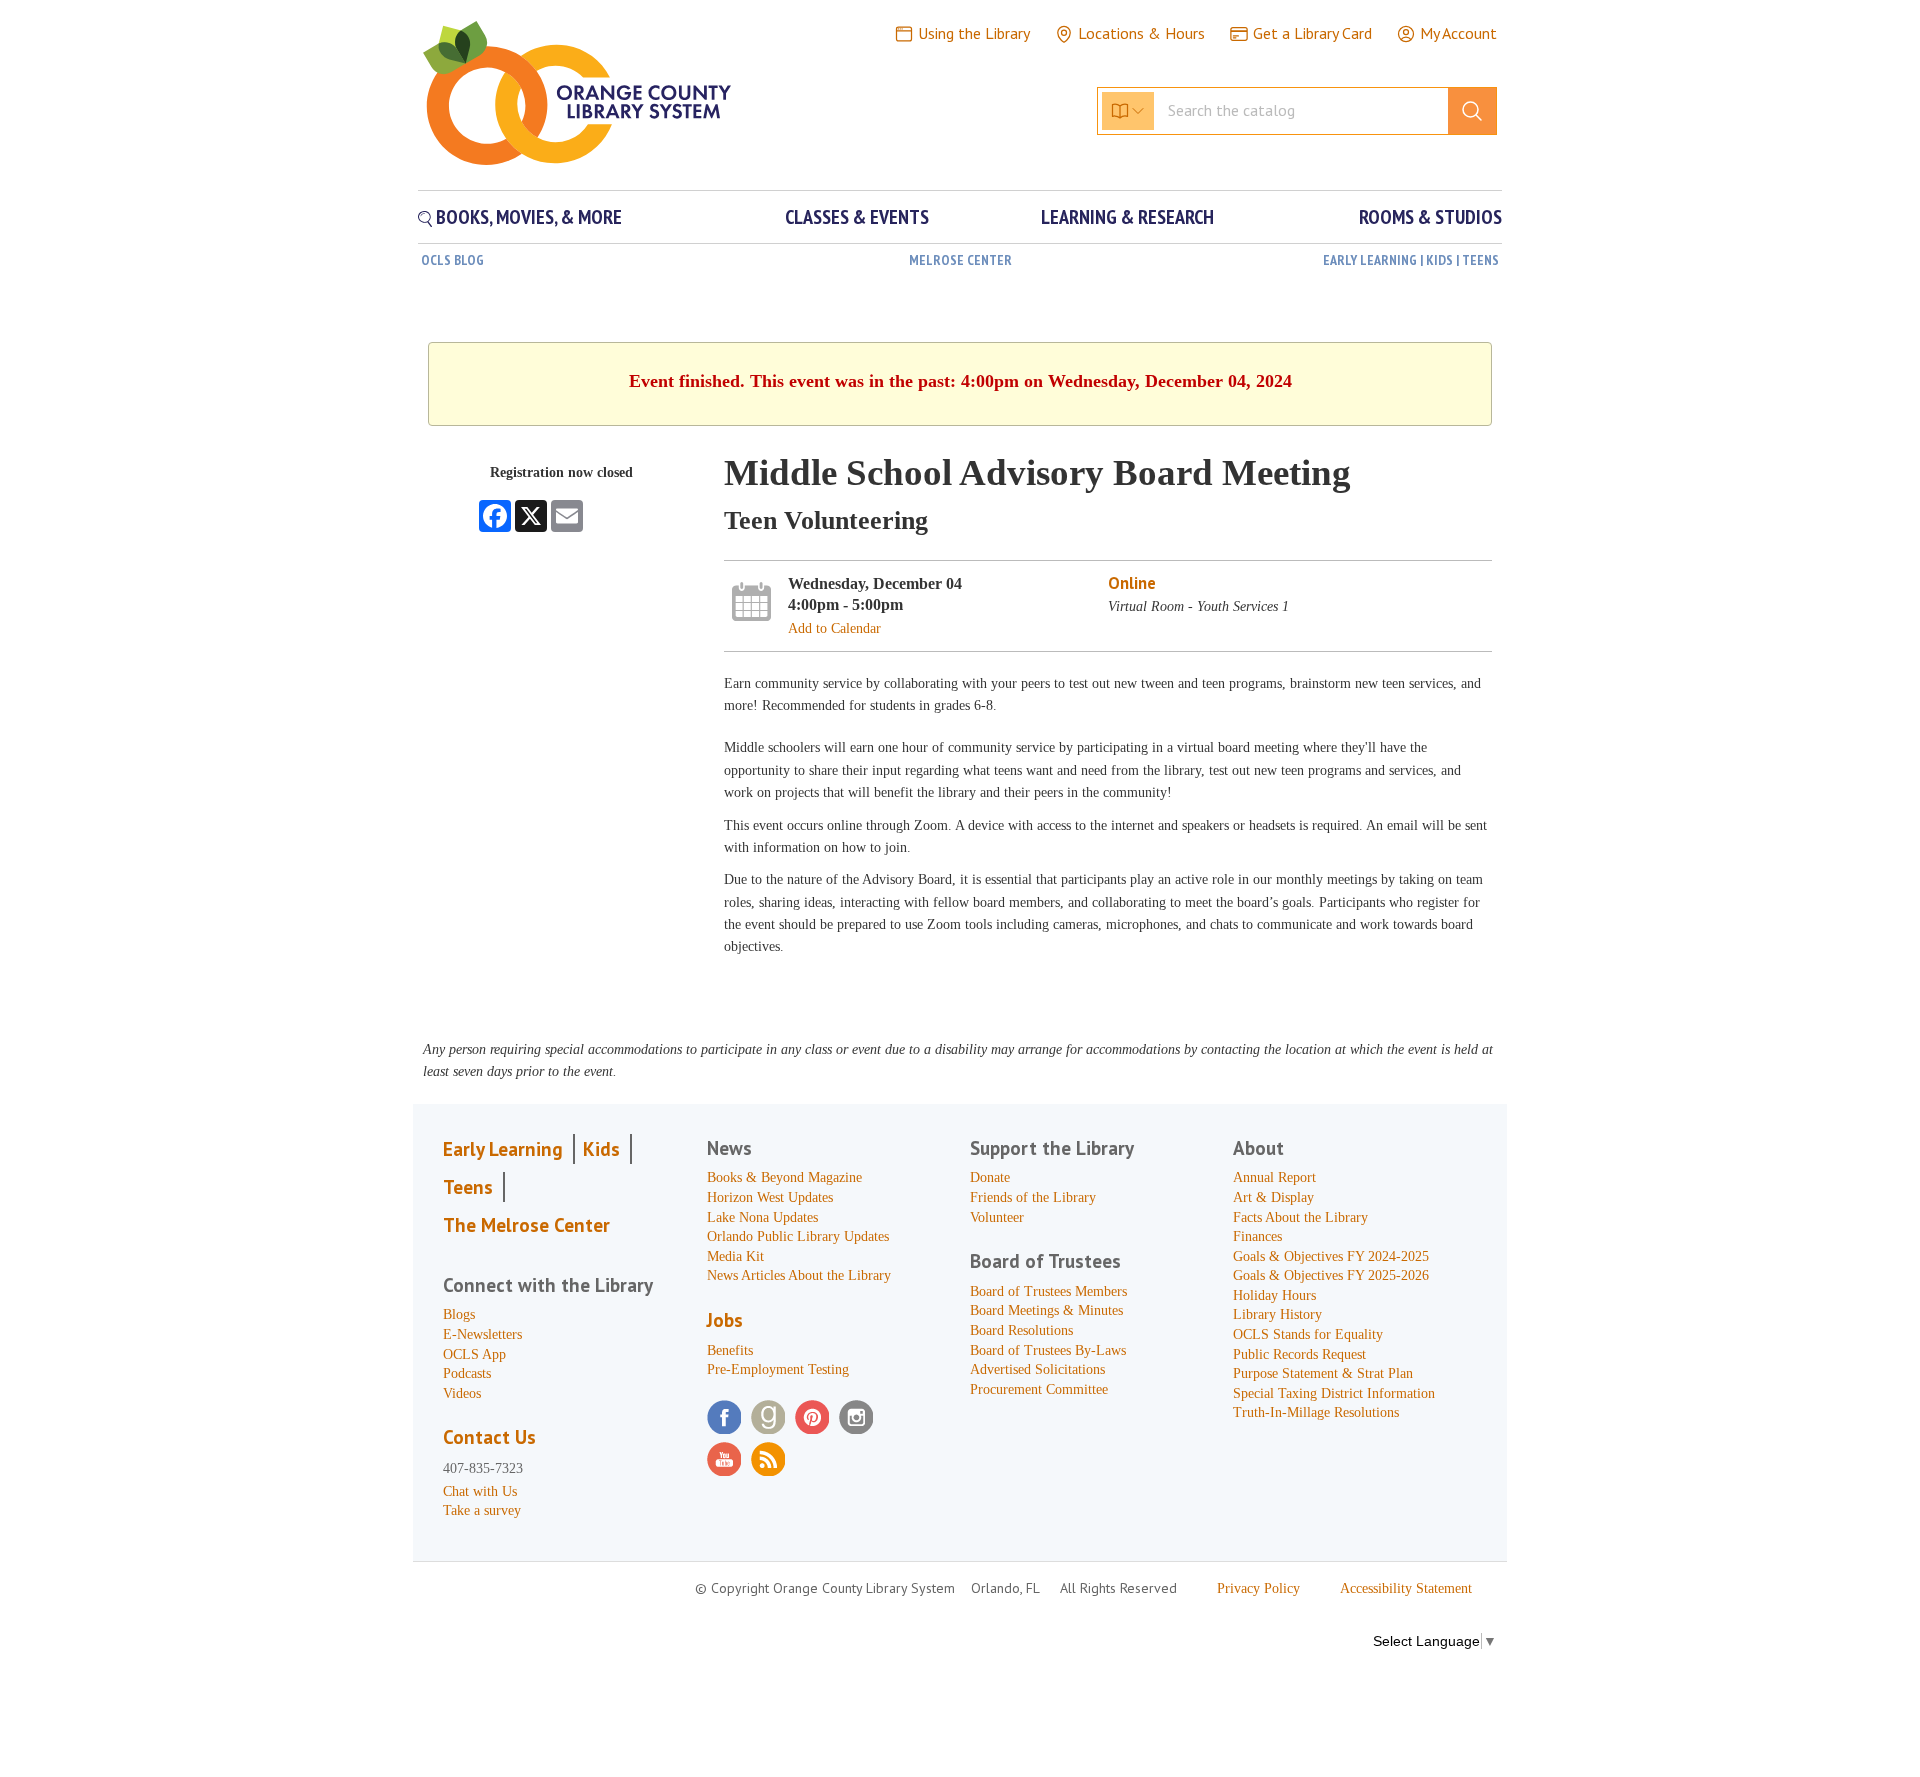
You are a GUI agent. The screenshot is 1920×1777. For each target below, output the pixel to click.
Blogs (459, 1314)
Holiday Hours (1274, 1295)
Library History (1277, 1314)
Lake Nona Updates (762, 1217)
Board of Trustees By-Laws (1048, 1350)
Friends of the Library (1033, 1197)
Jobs (725, 1320)
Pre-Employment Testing (778, 1369)
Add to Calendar (834, 628)
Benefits (730, 1350)
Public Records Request (1299, 1354)
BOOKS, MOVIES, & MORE (527, 217)
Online (1132, 583)
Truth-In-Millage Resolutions (1316, 1412)
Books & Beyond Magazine (784, 1177)
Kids (601, 1149)
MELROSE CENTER (960, 260)
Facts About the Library (1300, 1217)
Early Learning (503, 1149)
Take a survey (482, 1510)
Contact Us (489, 1437)
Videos (462, 1393)
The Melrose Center (526, 1225)
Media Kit (735, 1256)
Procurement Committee (1039, 1389)
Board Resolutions (1021, 1330)
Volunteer (997, 1217)
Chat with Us (480, 1491)
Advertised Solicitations (1037, 1369)
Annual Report (1274, 1177)
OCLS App (474, 1354)
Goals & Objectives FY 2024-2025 (1331, 1256)
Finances (1257, 1236)
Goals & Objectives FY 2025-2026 (1331, 1275)
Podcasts (467, 1373)
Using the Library (974, 33)
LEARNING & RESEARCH (1127, 217)
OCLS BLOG (452, 260)
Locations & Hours (1141, 33)
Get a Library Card (1312, 33)
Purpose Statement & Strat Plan (1323, 1373)
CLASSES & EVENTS (857, 217)
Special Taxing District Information (1334, 1393)
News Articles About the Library (799, 1275)
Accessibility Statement (1406, 1588)
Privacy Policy (1258, 1588)
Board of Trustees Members (1048, 1291)
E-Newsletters (482, 1334)
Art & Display (1273, 1197)
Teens (468, 1187)
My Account (1458, 33)
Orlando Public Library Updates (798, 1236)
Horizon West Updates (770, 1197)
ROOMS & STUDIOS (1430, 217)
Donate (990, 1177)
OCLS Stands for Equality (1308, 1334)
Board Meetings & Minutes (1046, 1310)
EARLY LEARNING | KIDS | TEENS (1411, 260)
